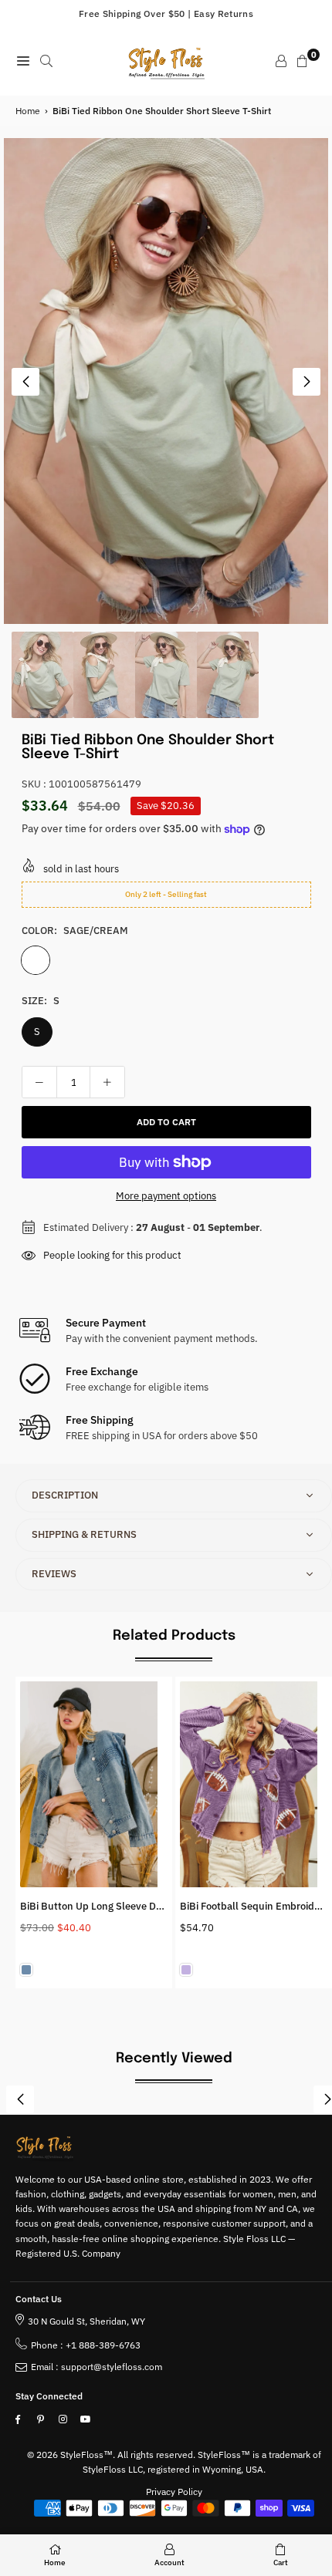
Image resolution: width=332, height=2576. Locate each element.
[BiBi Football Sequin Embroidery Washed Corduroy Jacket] (254, 1784)
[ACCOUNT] (281, 61)
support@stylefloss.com (112, 2367)
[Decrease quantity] (39, 1082)
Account (169, 2563)
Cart (281, 2563)
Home (28, 111)
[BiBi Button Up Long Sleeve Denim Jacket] (94, 1784)
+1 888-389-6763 (103, 2345)
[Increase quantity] (107, 1082)
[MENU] (23, 61)
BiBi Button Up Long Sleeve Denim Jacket (116, 1906)
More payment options (166, 1196)
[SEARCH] (46, 61)
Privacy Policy (174, 2492)
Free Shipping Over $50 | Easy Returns (166, 13)
